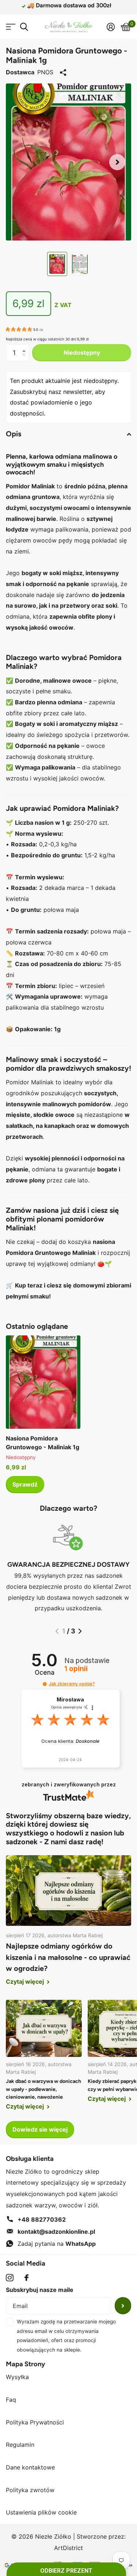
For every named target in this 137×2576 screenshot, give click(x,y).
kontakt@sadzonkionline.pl (56, 2232)
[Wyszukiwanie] (24, 27)
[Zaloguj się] (111, 27)
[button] (117, 162)
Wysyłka (17, 2377)
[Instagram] (10, 2278)
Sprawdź (25, 1484)
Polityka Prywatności (35, 2422)
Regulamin (20, 2445)
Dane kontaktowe (30, 2467)
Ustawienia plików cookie (41, 2512)
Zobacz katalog (10, 27)
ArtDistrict (68, 2548)
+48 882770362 (42, 2219)
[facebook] (26, 2278)
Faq (11, 2400)
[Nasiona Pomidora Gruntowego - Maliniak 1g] (43, 1382)
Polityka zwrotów (30, 2490)
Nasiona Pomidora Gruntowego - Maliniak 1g (43, 1443)
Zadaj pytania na (57, 2244)
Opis (14, 434)
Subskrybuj (123, 2306)
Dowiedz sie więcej (40, 2129)
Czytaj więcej (26, 1982)
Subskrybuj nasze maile (40, 2290)
